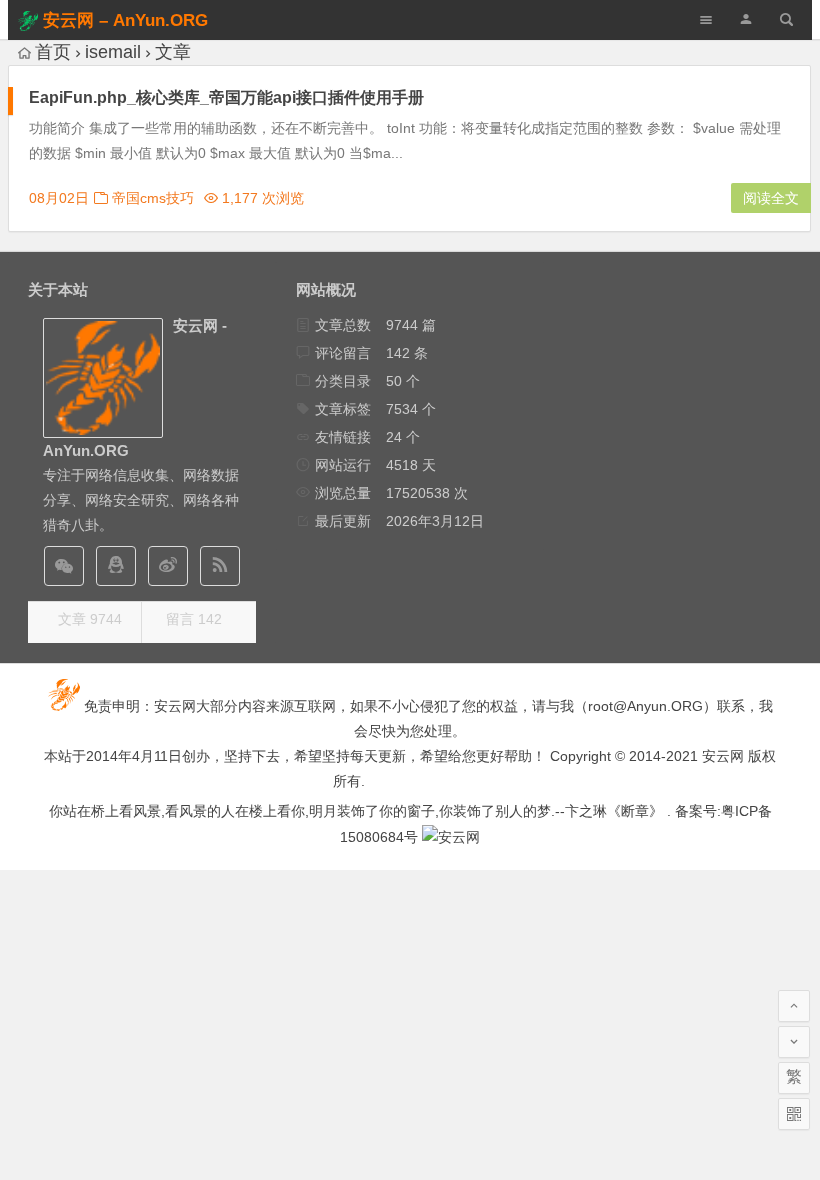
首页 (53, 52)
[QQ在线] (116, 566)
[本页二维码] (794, 1114)
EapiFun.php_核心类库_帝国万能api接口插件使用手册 (226, 97)
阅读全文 (771, 198)
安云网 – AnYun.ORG (125, 20)
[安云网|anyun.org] (451, 837)
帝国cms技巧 (153, 198)
